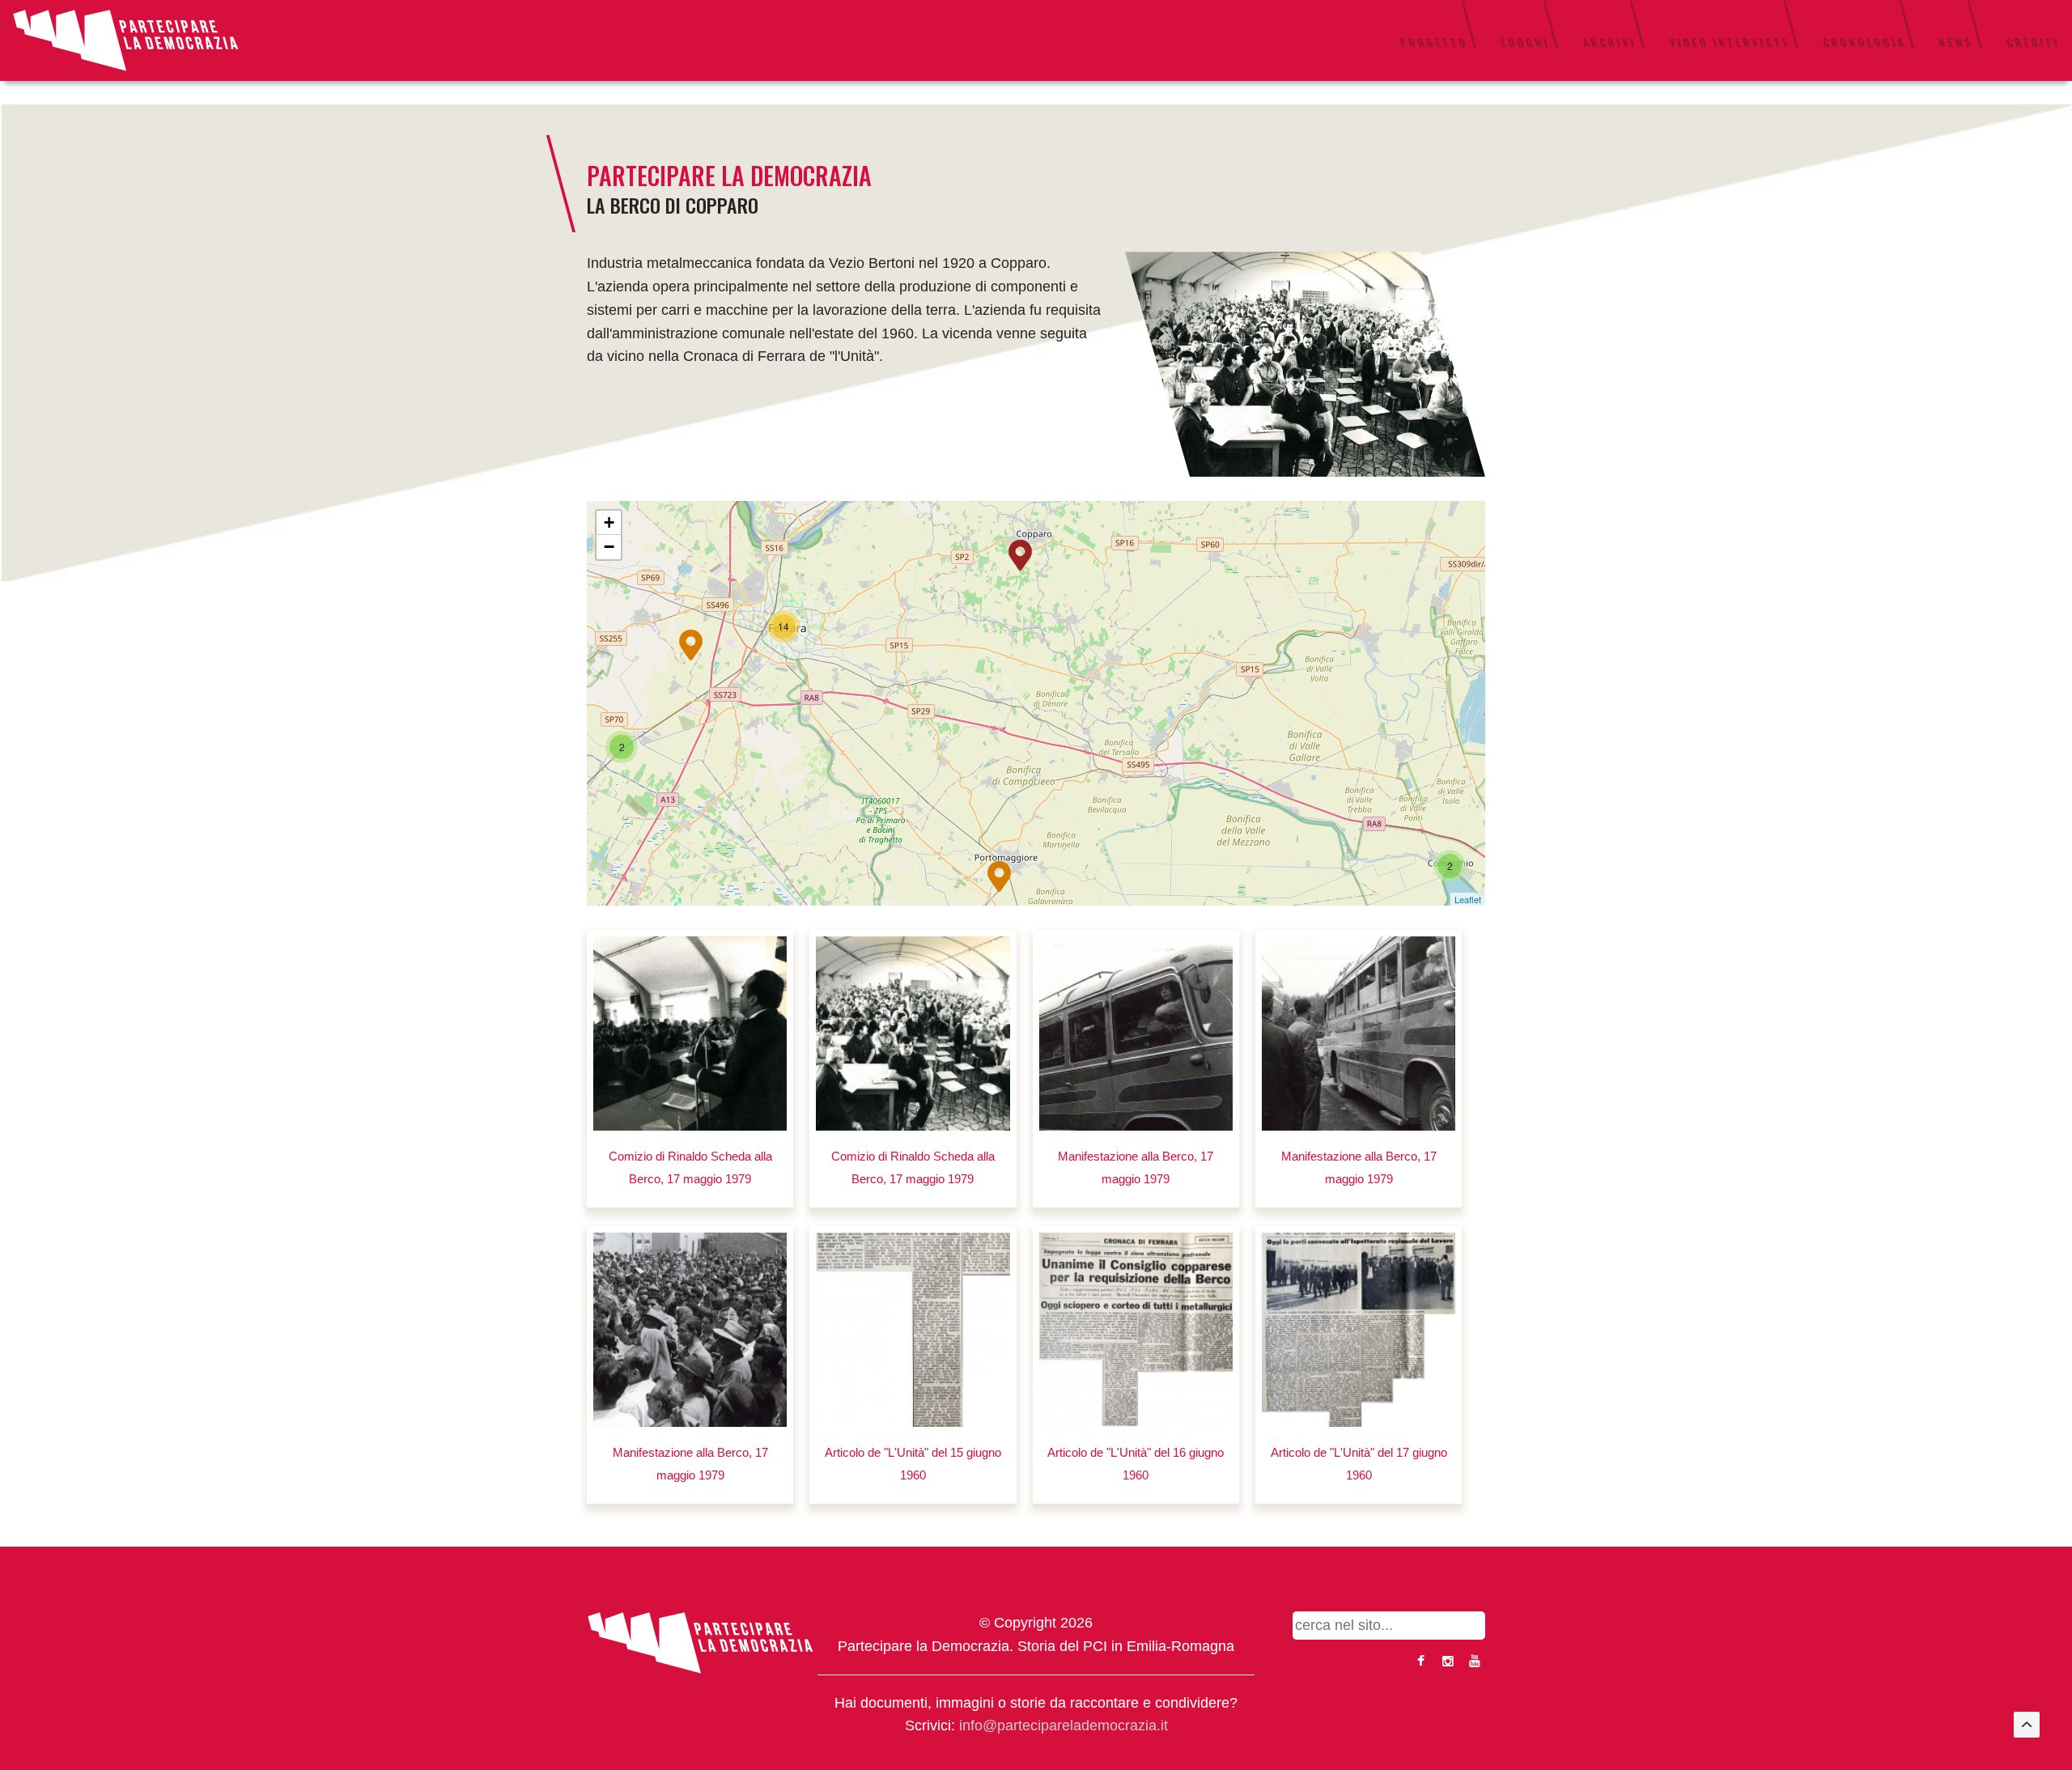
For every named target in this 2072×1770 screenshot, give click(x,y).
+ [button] (609, 522)
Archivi (1609, 42)
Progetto (1434, 42)
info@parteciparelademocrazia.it (1064, 1725)
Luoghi (1525, 42)
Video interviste (1730, 42)
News (1956, 42)
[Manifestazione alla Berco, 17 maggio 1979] (1136, 1033)
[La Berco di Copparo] (1305, 363)
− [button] (609, 547)
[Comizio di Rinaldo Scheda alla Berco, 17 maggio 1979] (690, 1033)
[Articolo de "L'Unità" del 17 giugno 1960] (1359, 1329)
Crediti (2033, 42)
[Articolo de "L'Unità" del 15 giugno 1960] (913, 1329)
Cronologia (1864, 42)
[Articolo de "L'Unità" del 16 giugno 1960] (1136, 1329)
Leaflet (1468, 899)
